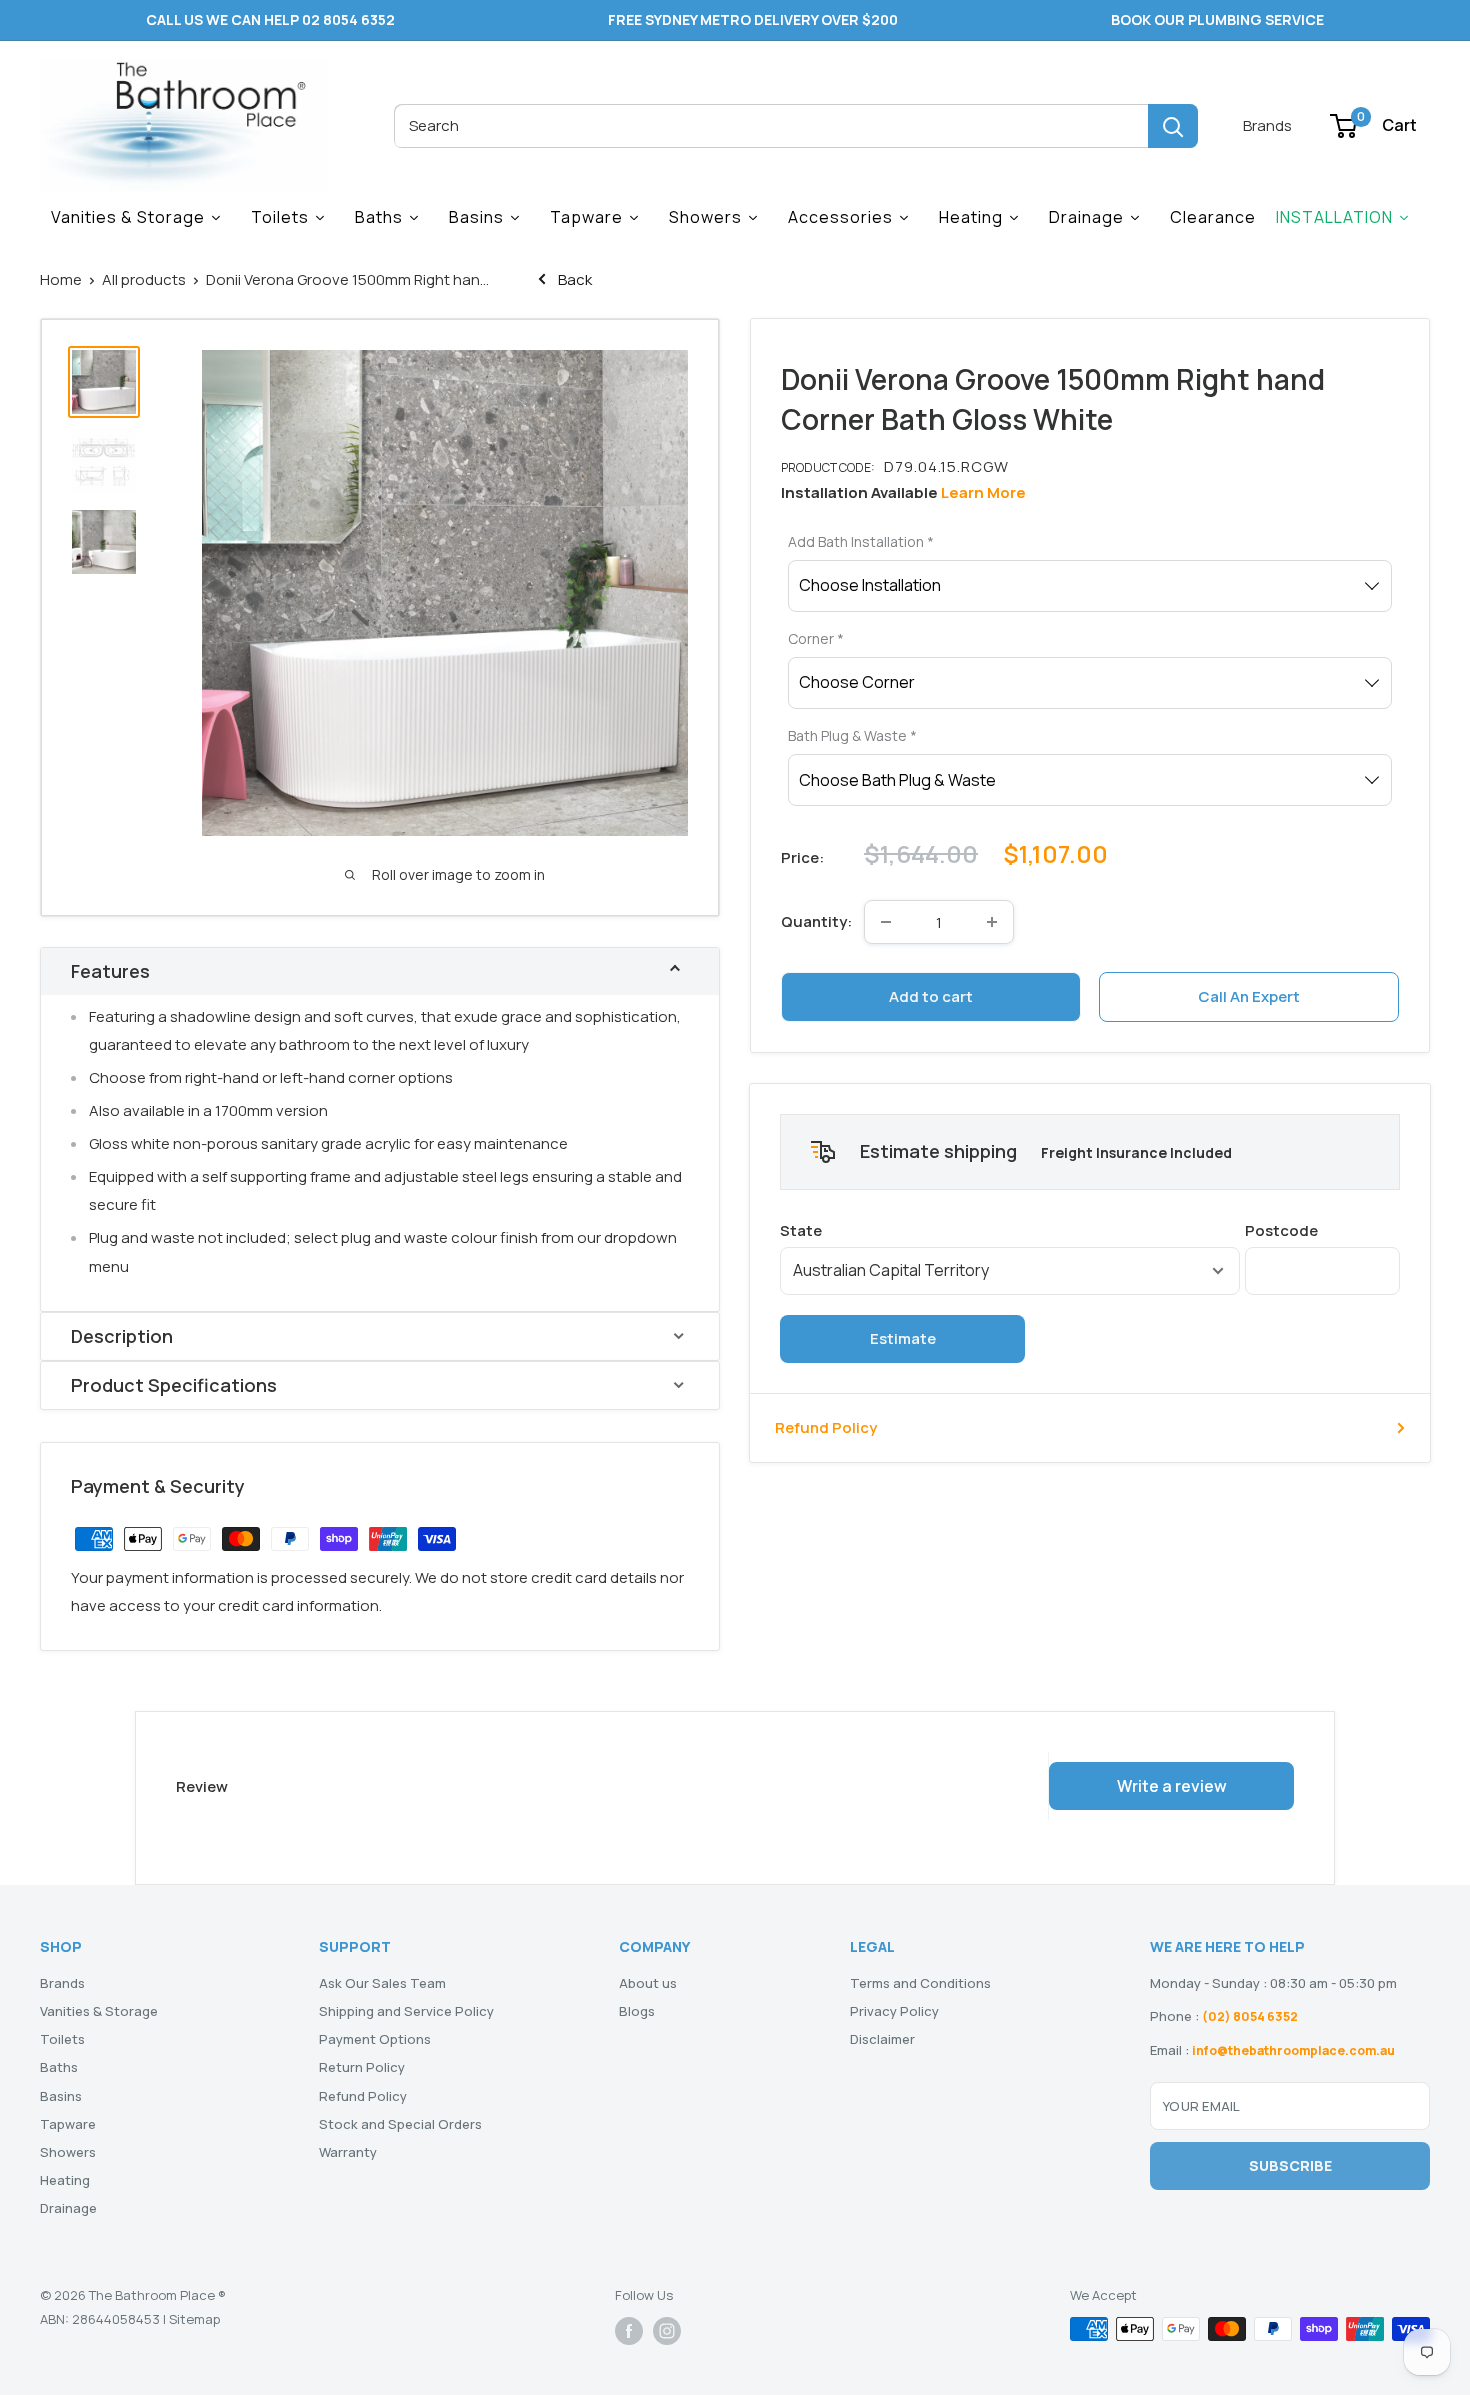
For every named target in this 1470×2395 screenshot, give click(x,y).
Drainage (68, 2208)
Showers (68, 2152)
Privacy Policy (894, 2011)
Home (61, 279)
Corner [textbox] (816, 638)
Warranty (348, 2152)
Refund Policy (826, 1427)
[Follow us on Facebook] (629, 2331)
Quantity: (816, 921)
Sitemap (194, 2319)
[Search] (1173, 126)
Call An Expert (1249, 996)
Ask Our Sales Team (382, 1983)
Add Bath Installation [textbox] (861, 541)
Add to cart (931, 996)
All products (144, 279)
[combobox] (771, 126)
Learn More (983, 492)
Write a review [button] (1172, 1786)
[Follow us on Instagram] (667, 2331)
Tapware (68, 2124)
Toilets (62, 2039)
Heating (65, 2180)
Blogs (637, 2011)
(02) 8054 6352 (1250, 2016)
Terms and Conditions (920, 1983)
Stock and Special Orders (400, 2124)
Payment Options (375, 2039)
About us (648, 1983)
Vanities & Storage (99, 2011)
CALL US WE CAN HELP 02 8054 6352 (270, 19)
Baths (59, 2067)
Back (573, 279)
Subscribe (1290, 2165)
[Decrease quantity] (886, 922)
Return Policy (362, 2067)
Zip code (1322, 1230)
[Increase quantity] (992, 922)
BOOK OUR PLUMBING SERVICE (1217, 19)
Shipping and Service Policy (406, 2011)
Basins (61, 2096)
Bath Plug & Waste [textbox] (852, 735)
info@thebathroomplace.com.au (1293, 2050)
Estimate (903, 1338)
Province (1010, 1230)
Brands (1267, 125)
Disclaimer (882, 2039)
